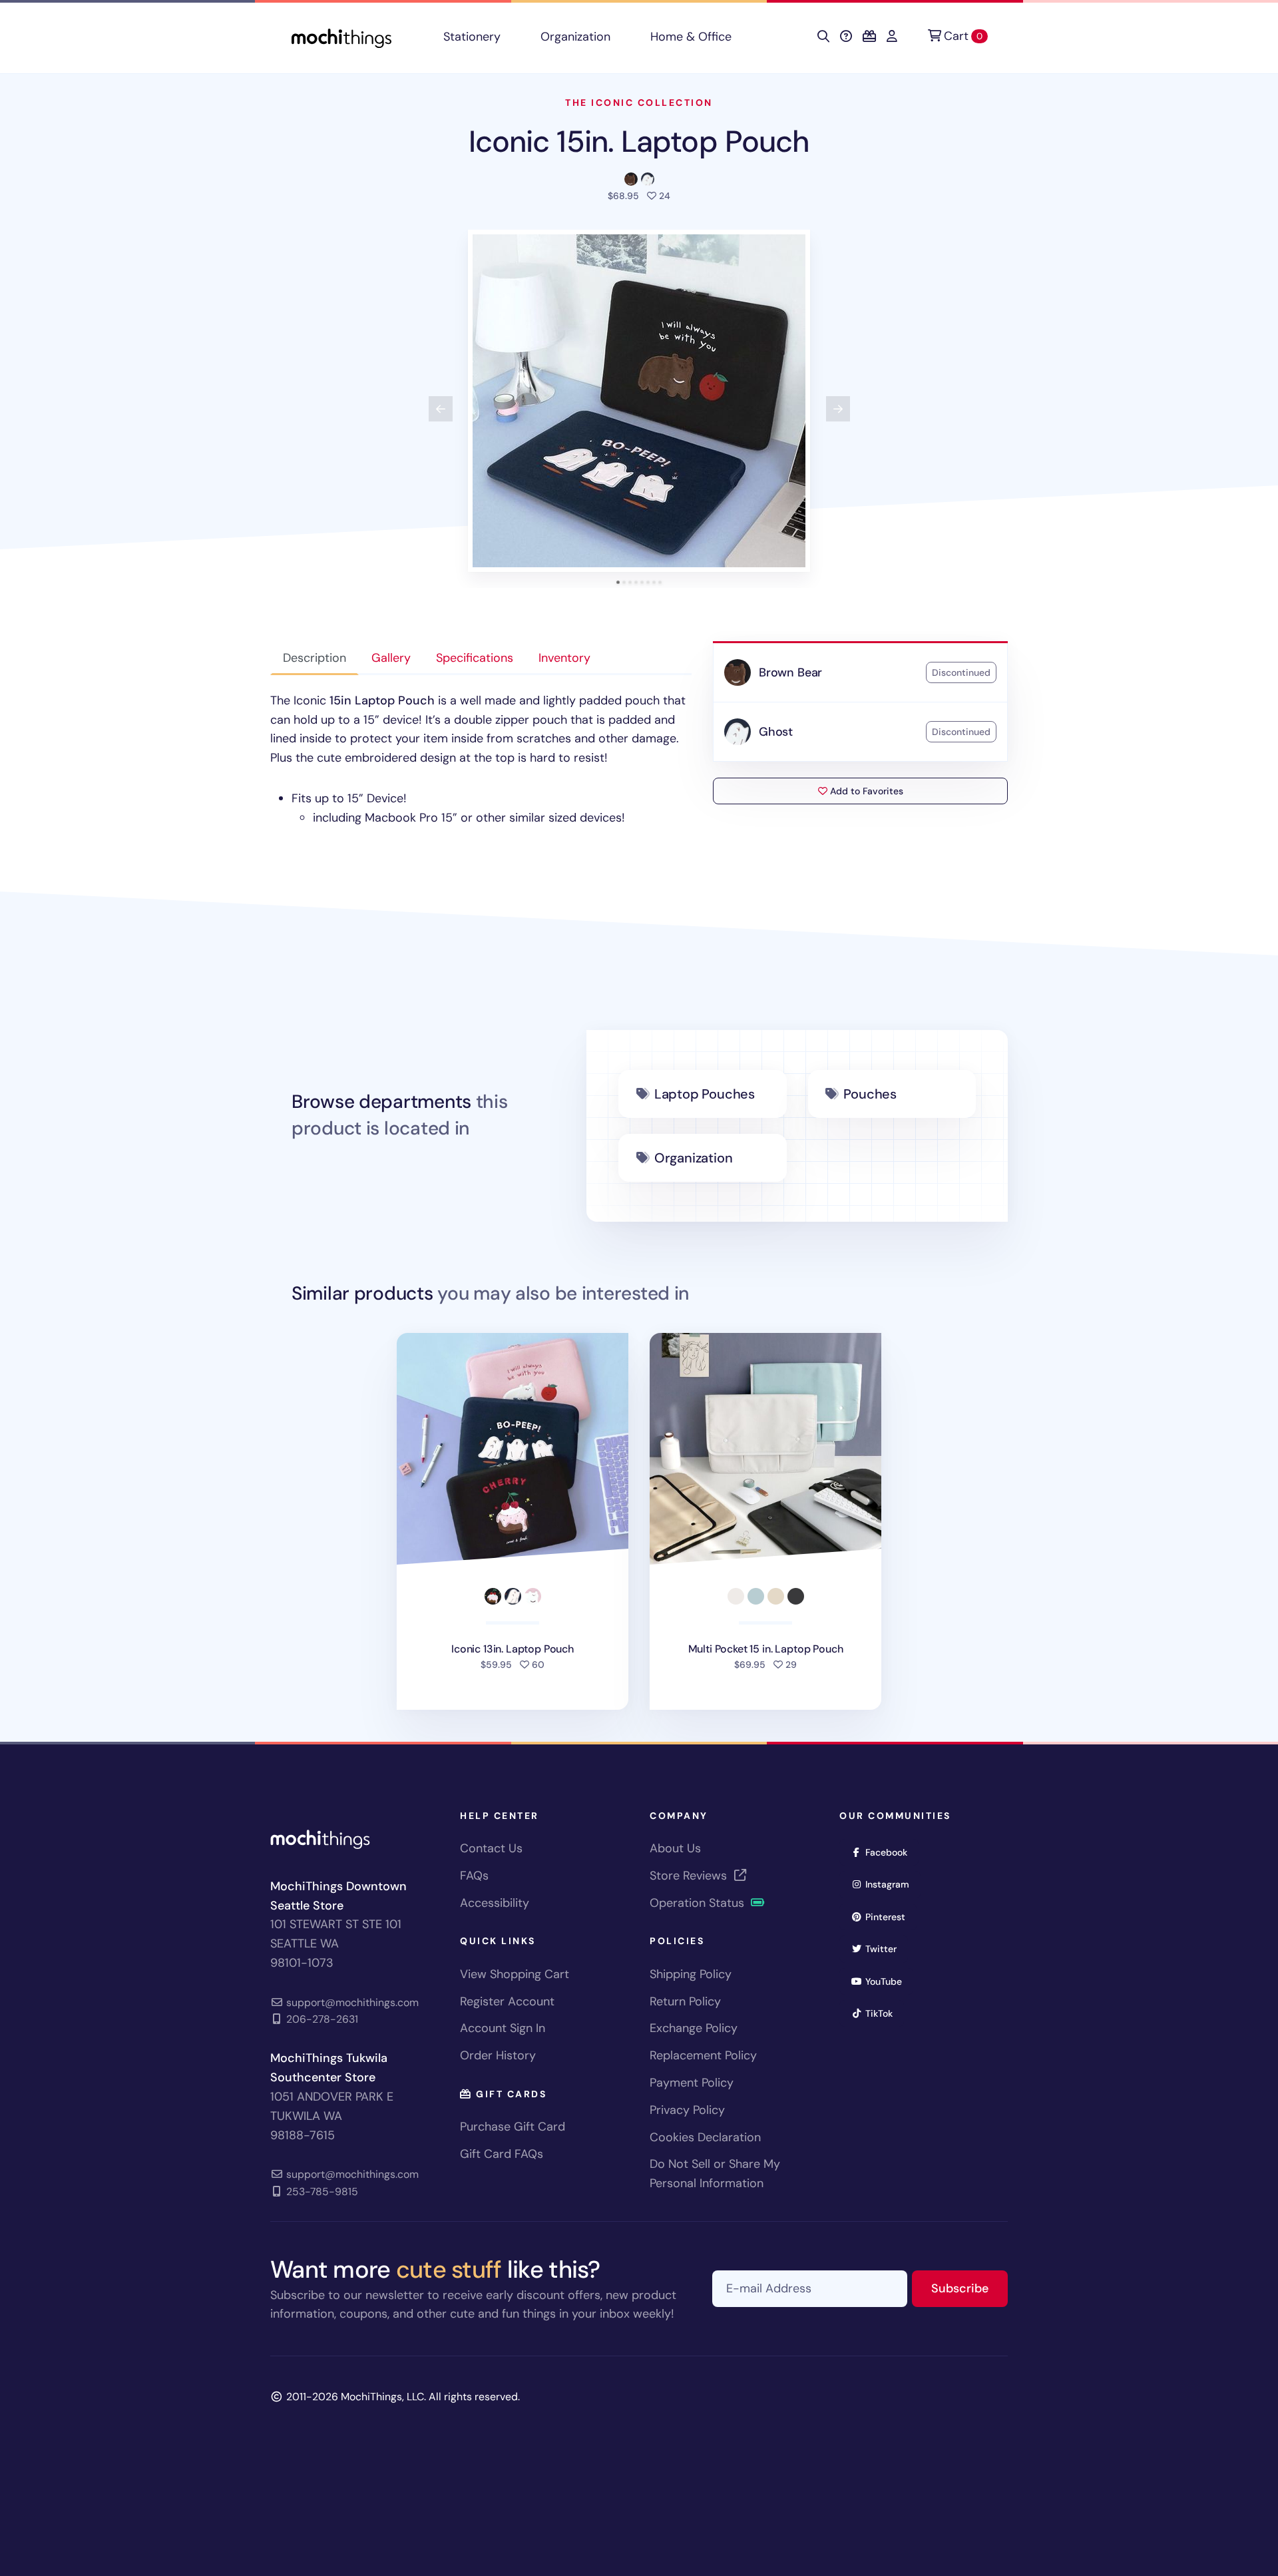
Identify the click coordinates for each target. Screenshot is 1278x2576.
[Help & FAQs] (846, 37)
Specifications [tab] (475, 658)
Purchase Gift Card (513, 2127)
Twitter (885, 1948)
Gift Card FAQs (502, 2154)
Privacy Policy (687, 2110)
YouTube (888, 1981)
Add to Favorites (865, 791)
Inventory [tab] (564, 658)
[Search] (823, 37)
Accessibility (495, 1903)
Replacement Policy (703, 2055)
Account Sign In (503, 2028)
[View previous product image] (441, 409)
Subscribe (969, 2288)
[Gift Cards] (869, 37)
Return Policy (685, 2001)
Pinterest (890, 1917)
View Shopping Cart (515, 1974)
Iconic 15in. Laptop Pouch (639, 141)
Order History (498, 2055)
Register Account (507, 2001)
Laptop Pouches (705, 1094)
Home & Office (691, 37)
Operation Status (699, 1903)
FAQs (474, 1876)
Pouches (870, 1094)
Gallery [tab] (391, 658)
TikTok (883, 2013)
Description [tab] (315, 658)
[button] (639, 401)
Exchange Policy (694, 2028)
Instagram (892, 1884)
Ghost (776, 732)
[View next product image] (838, 409)
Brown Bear (790, 672)
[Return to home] (341, 37)
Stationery (472, 37)
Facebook (891, 1852)
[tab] (618, 582)
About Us (675, 1848)
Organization (575, 37)
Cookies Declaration (705, 2137)
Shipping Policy (691, 1974)
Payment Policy (692, 2083)
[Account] (892, 37)
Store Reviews (690, 1876)
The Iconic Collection (639, 103)
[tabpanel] (481, 759)
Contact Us (491, 1848)
